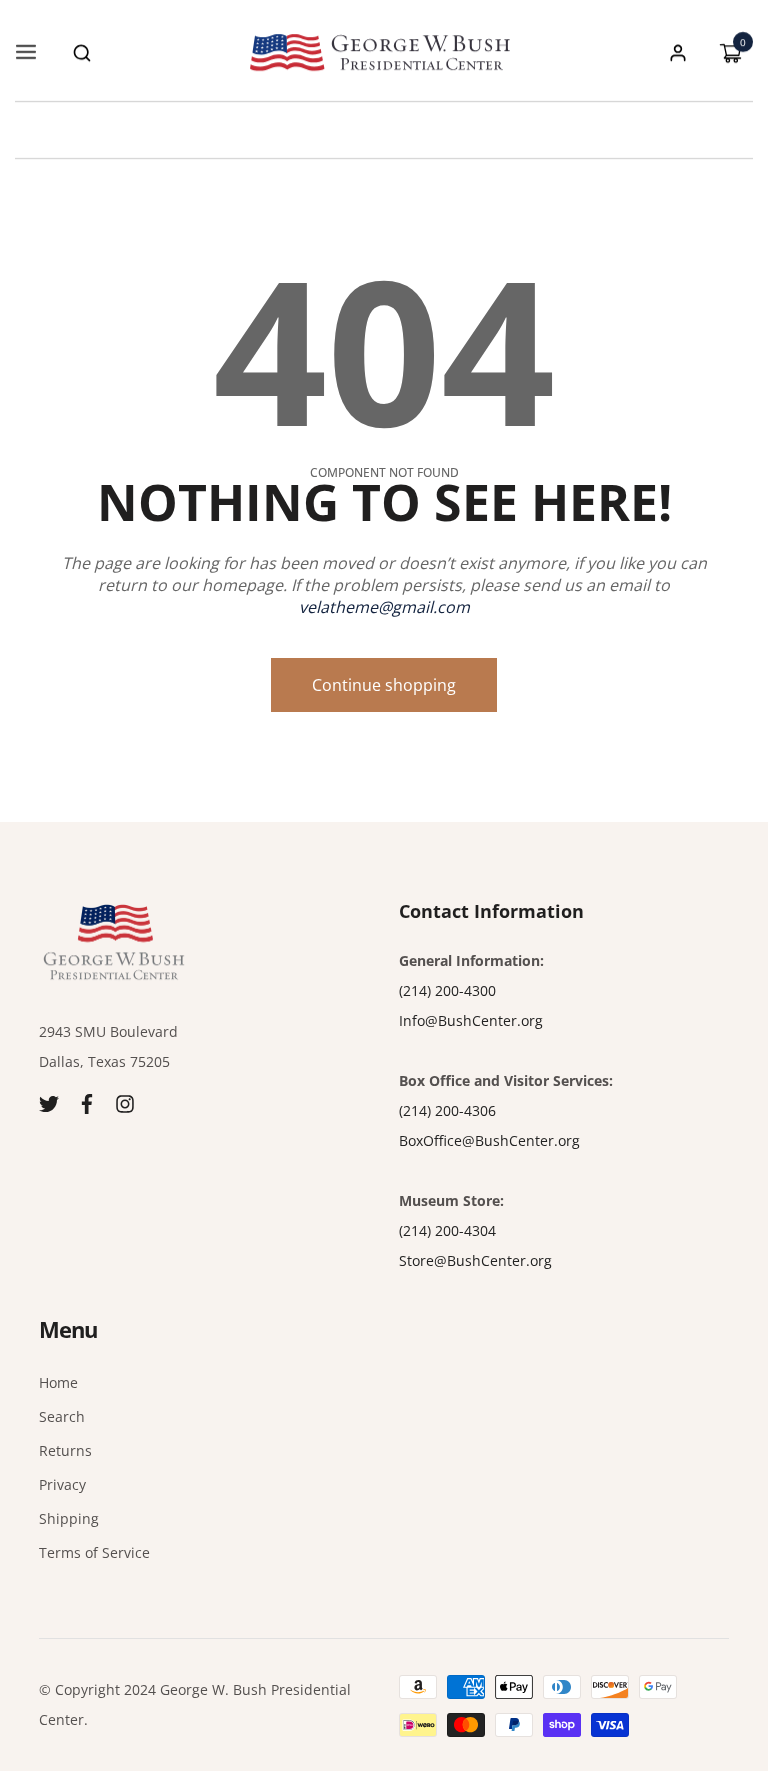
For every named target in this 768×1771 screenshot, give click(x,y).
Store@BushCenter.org (475, 1260)
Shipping (69, 1518)
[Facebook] (87, 1101)
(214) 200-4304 (447, 1230)
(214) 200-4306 (447, 1110)
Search (62, 1416)
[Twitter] (49, 1101)
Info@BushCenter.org (471, 1020)
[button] (82, 53)
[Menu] (26, 53)
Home (58, 1382)
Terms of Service (94, 1552)
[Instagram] (125, 1101)
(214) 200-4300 (447, 990)
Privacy (62, 1484)
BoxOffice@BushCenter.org (489, 1140)
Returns (65, 1450)
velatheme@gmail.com (384, 607)
